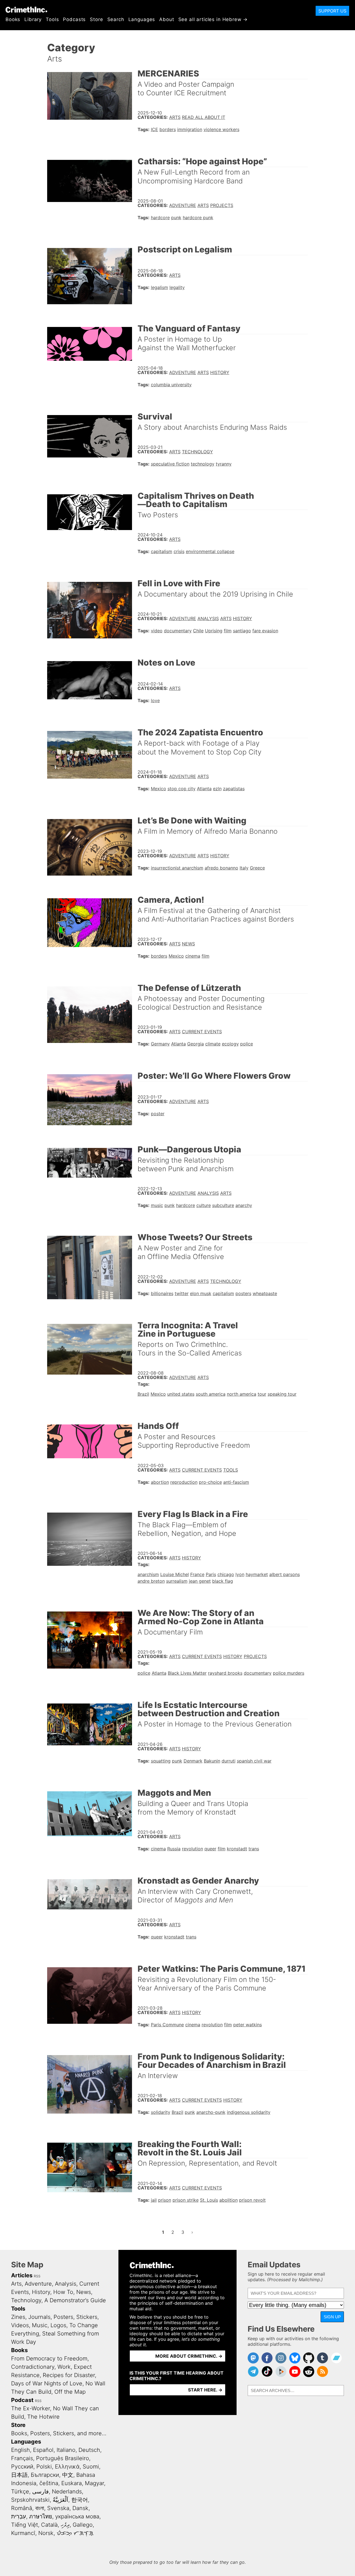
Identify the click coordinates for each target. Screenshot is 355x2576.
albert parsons (285, 1574)
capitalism (162, 551)
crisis (179, 551)
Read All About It (204, 117)
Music (40, 2325)
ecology (230, 1044)
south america (211, 1394)
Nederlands (67, 2491)
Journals (39, 2317)
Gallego (83, 2525)
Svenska (58, 2508)
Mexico (159, 789)
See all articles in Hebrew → (213, 19)
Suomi (91, 2467)
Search (116, 19)
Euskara (72, 2483)
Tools (52, 19)
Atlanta (204, 789)
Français (22, 2458)
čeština (49, 2483)
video (157, 631)
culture (204, 1205)
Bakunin (212, 1761)
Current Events (202, 1032)
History (220, 372)
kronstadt (237, 1849)
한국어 (80, 2500)
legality (177, 287)
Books (13, 19)
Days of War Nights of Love (47, 2383)
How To (63, 2292)
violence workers (221, 129)
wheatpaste (265, 1293)
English (21, 2450)
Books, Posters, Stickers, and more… (59, 2433)
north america (242, 1394)
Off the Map (70, 2392)
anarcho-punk (211, 2112)
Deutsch (89, 2450)
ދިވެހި (65, 2525)
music (157, 1205)
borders (168, 129)
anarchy (244, 1205)
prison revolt (252, 2200)
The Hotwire (43, 2417)
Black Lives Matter (187, 1673)
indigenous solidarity (249, 2112)
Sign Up (332, 2317)
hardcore (160, 218)
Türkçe (20, 2491)
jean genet (200, 1581)
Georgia (196, 1044)
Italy (244, 868)
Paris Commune (167, 2025)
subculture (223, 1205)
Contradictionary (33, 2367)
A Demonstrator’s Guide (75, 2300)
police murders (289, 1673)
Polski (44, 2467)
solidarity (161, 2112)
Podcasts (74, 19)
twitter (182, 1293)
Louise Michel (175, 1574)
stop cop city (182, 789)
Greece (257, 868)
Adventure (183, 205)
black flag (223, 1581)
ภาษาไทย (41, 2516)
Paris (211, 1574)
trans (254, 1849)
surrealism (177, 1581)
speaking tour (282, 1394)
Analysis (208, 618)
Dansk (80, 2508)
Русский (22, 2467)
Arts (175, 117)
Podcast (22, 2400)
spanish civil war (254, 1761)
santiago (242, 631)
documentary (178, 631)
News (188, 944)
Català (49, 2525)
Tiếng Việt (25, 2525)
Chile (198, 631)
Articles (22, 2275)
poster (158, 1114)
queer (210, 1849)
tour (262, 1394)
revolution (192, 1849)
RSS (37, 2276)
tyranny (224, 464)
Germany (160, 1044)
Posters (63, 2317)
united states (181, 1394)
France (197, 1574)
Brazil (143, 1394)
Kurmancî (23, 2533)
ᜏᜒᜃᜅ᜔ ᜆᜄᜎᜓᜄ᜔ (75, 2533)
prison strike (186, 2200)
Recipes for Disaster (69, 2375)
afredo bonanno (221, 868)
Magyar (94, 2483)
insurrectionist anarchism (177, 868)
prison (165, 2200)
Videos (20, 2325)
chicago (226, 1574)
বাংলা (40, 2508)
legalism (159, 287)
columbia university (171, 385)
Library (33, 19)
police (247, 1044)
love (155, 700)
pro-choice (210, 1482)
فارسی (40, 2491)
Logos (58, 2325)
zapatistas (234, 789)
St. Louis (209, 2200)
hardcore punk (198, 218)
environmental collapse (210, 551)
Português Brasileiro (63, 2458)
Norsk (46, 2533)
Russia (174, 1849)
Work (64, 2367)
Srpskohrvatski (30, 2500)
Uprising (214, 631)
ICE (154, 129)
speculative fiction (170, 464)
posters (243, 1293)
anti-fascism (236, 1482)
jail (154, 2200)
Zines (18, 2317)
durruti (229, 1761)
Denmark (193, 1761)
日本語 (19, 2475)
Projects (222, 205)
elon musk (201, 1293)
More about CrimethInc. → (189, 2356)
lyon (240, 1574)
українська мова (77, 2516)
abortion (160, 1482)
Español (43, 2450)
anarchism (148, 1574)
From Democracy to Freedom (49, 2358)
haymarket (257, 1574)
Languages (142, 19)
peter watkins (248, 2025)
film (228, 631)
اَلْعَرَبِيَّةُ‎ (60, 2500)
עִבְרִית (19, 2516)
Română (22, 2508)
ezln (217, 789)
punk (176, 218)
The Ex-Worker (31, 2408)
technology (203, 464)
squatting (161, 1761)
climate (213, 1044)
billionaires (162, 1293)
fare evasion (265, 631)
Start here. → (205, 2390)
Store (96, 19)
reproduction (184, 1482)
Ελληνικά (67, 2467)
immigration (190, 129)
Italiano (66, 2450)
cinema (193, 956)
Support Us (332, 11)
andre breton (151, 1581)
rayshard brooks (225, 1673)
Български (45, 2475)
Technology (197, 452)
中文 (68, 2475)
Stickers (87, 2317)
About (167, 19)
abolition (229, 2200)
